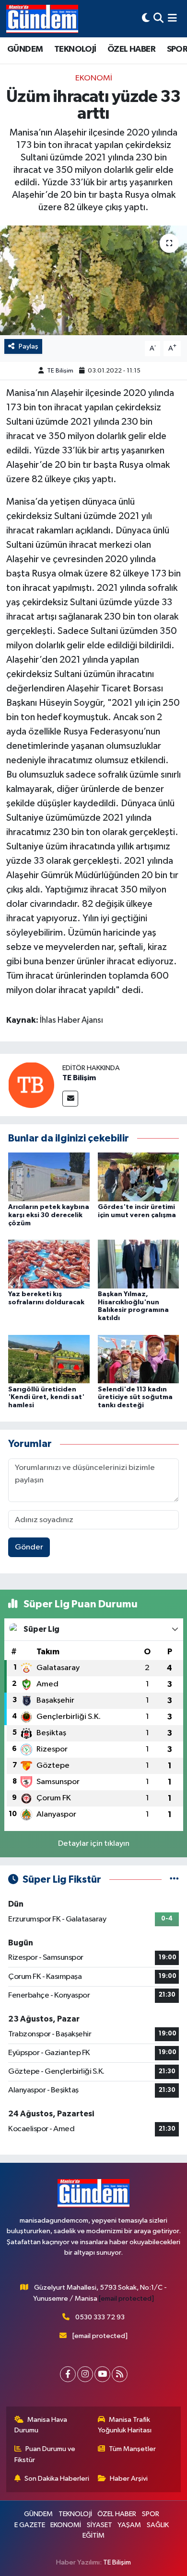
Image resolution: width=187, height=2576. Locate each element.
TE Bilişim (60, 371)
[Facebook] (68, 2374)
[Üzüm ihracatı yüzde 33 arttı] (93, 280)
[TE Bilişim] (31, 1085)
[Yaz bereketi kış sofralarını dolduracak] (49, 1264)
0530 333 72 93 (100, 2317)
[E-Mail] (70, 1099)
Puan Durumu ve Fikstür (45, 2454)
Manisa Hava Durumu (41, 2425)
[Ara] (158, 18)
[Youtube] (102, 2374)
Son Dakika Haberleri (57, 2479)
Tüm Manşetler (132, 2449)
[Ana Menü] (172, 18)
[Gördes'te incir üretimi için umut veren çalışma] (139, 1177)
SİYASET (99, 2525)
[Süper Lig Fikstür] (174, 1880)
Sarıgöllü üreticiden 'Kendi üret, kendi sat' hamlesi (46, 1398)
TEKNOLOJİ (75, 49)
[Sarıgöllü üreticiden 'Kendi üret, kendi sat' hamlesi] (49, 1359)
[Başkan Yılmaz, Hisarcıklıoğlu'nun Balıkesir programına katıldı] (139, 1264)
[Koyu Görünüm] (146, 18)
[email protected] (126, 2299)
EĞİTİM (93, 2536)
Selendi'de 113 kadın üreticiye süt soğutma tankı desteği (135, 1398)
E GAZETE (30, 2525)
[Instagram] (85, 2374)
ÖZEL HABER (131, 49)
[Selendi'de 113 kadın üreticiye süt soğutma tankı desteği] (139, 1359)
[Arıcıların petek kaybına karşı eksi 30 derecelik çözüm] (49, 1177)
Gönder (29, 1547)
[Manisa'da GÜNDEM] (42, 19)
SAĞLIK (158, 2525)
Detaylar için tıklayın (94, 1844)
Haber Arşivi (129, 2479)
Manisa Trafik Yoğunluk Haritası (125, 2425)
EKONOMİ (94, 78)
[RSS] (120, 2374)
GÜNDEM (25, 49)
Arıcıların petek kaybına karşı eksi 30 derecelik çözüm (49, 1215)
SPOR (151, 2514)
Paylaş (29, 346)
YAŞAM (129, 2525)
